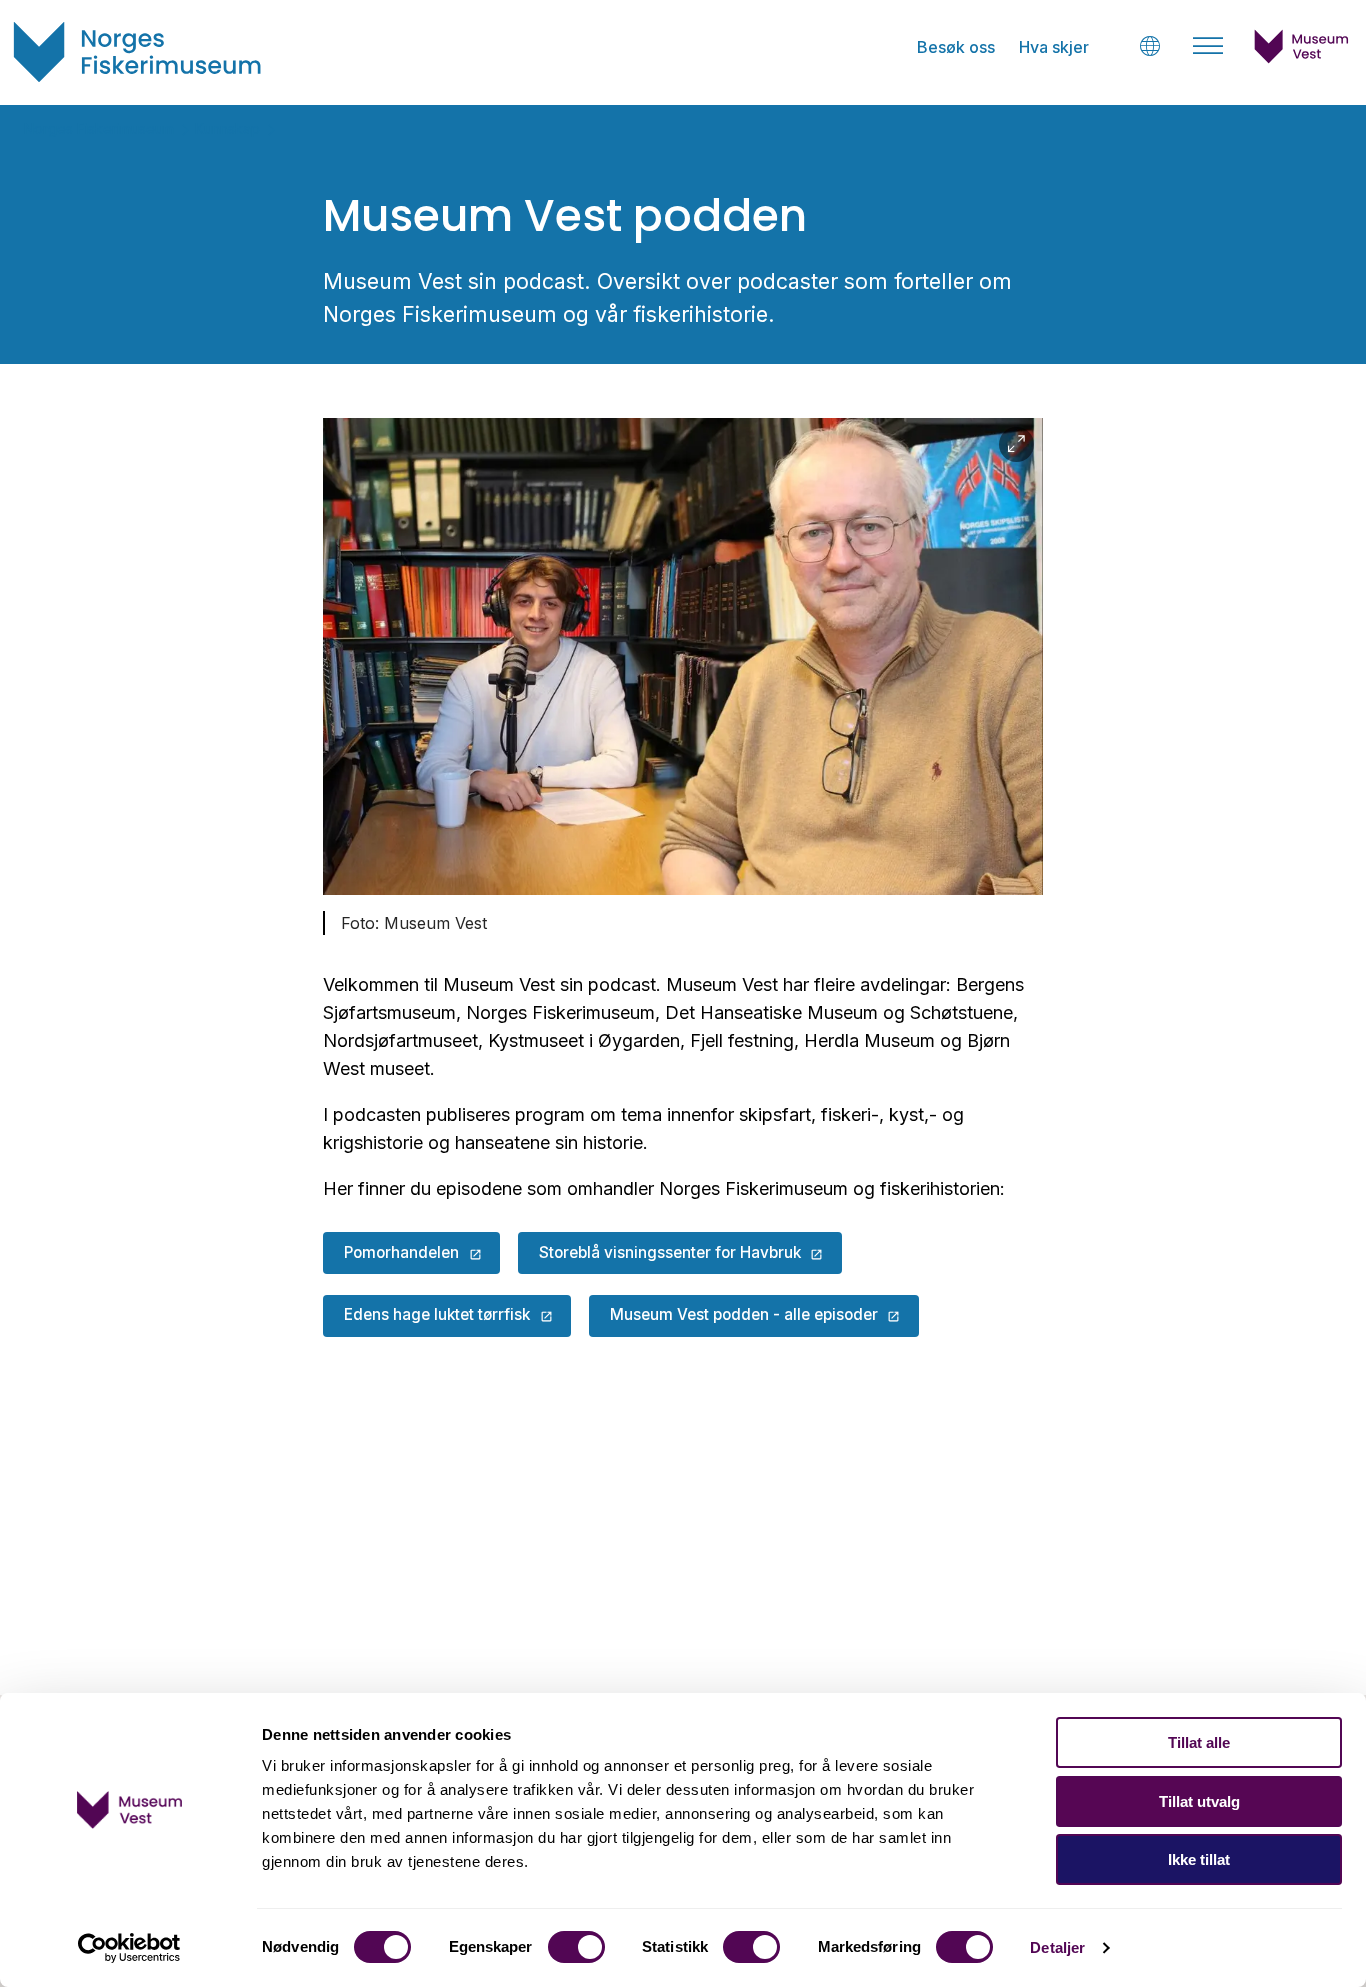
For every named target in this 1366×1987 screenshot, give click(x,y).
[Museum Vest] (1302, 58)
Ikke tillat (1199, 1859)
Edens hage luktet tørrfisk (437, 1314)
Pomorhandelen (401, 1252)
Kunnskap (227, 128)
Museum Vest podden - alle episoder (744, 1314)
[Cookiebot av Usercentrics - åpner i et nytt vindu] (129, 1948)
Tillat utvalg (1199, 1801)
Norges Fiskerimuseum (99, 128)
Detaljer (1057, 1947)
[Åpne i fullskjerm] (1016, 444)
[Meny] (1208, 46)
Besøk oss (956, 47)
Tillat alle (1199, 1742)
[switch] (576, 1947)
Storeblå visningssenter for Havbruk (670, 1252)
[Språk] (1149, 45)
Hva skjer (1054, 47)
